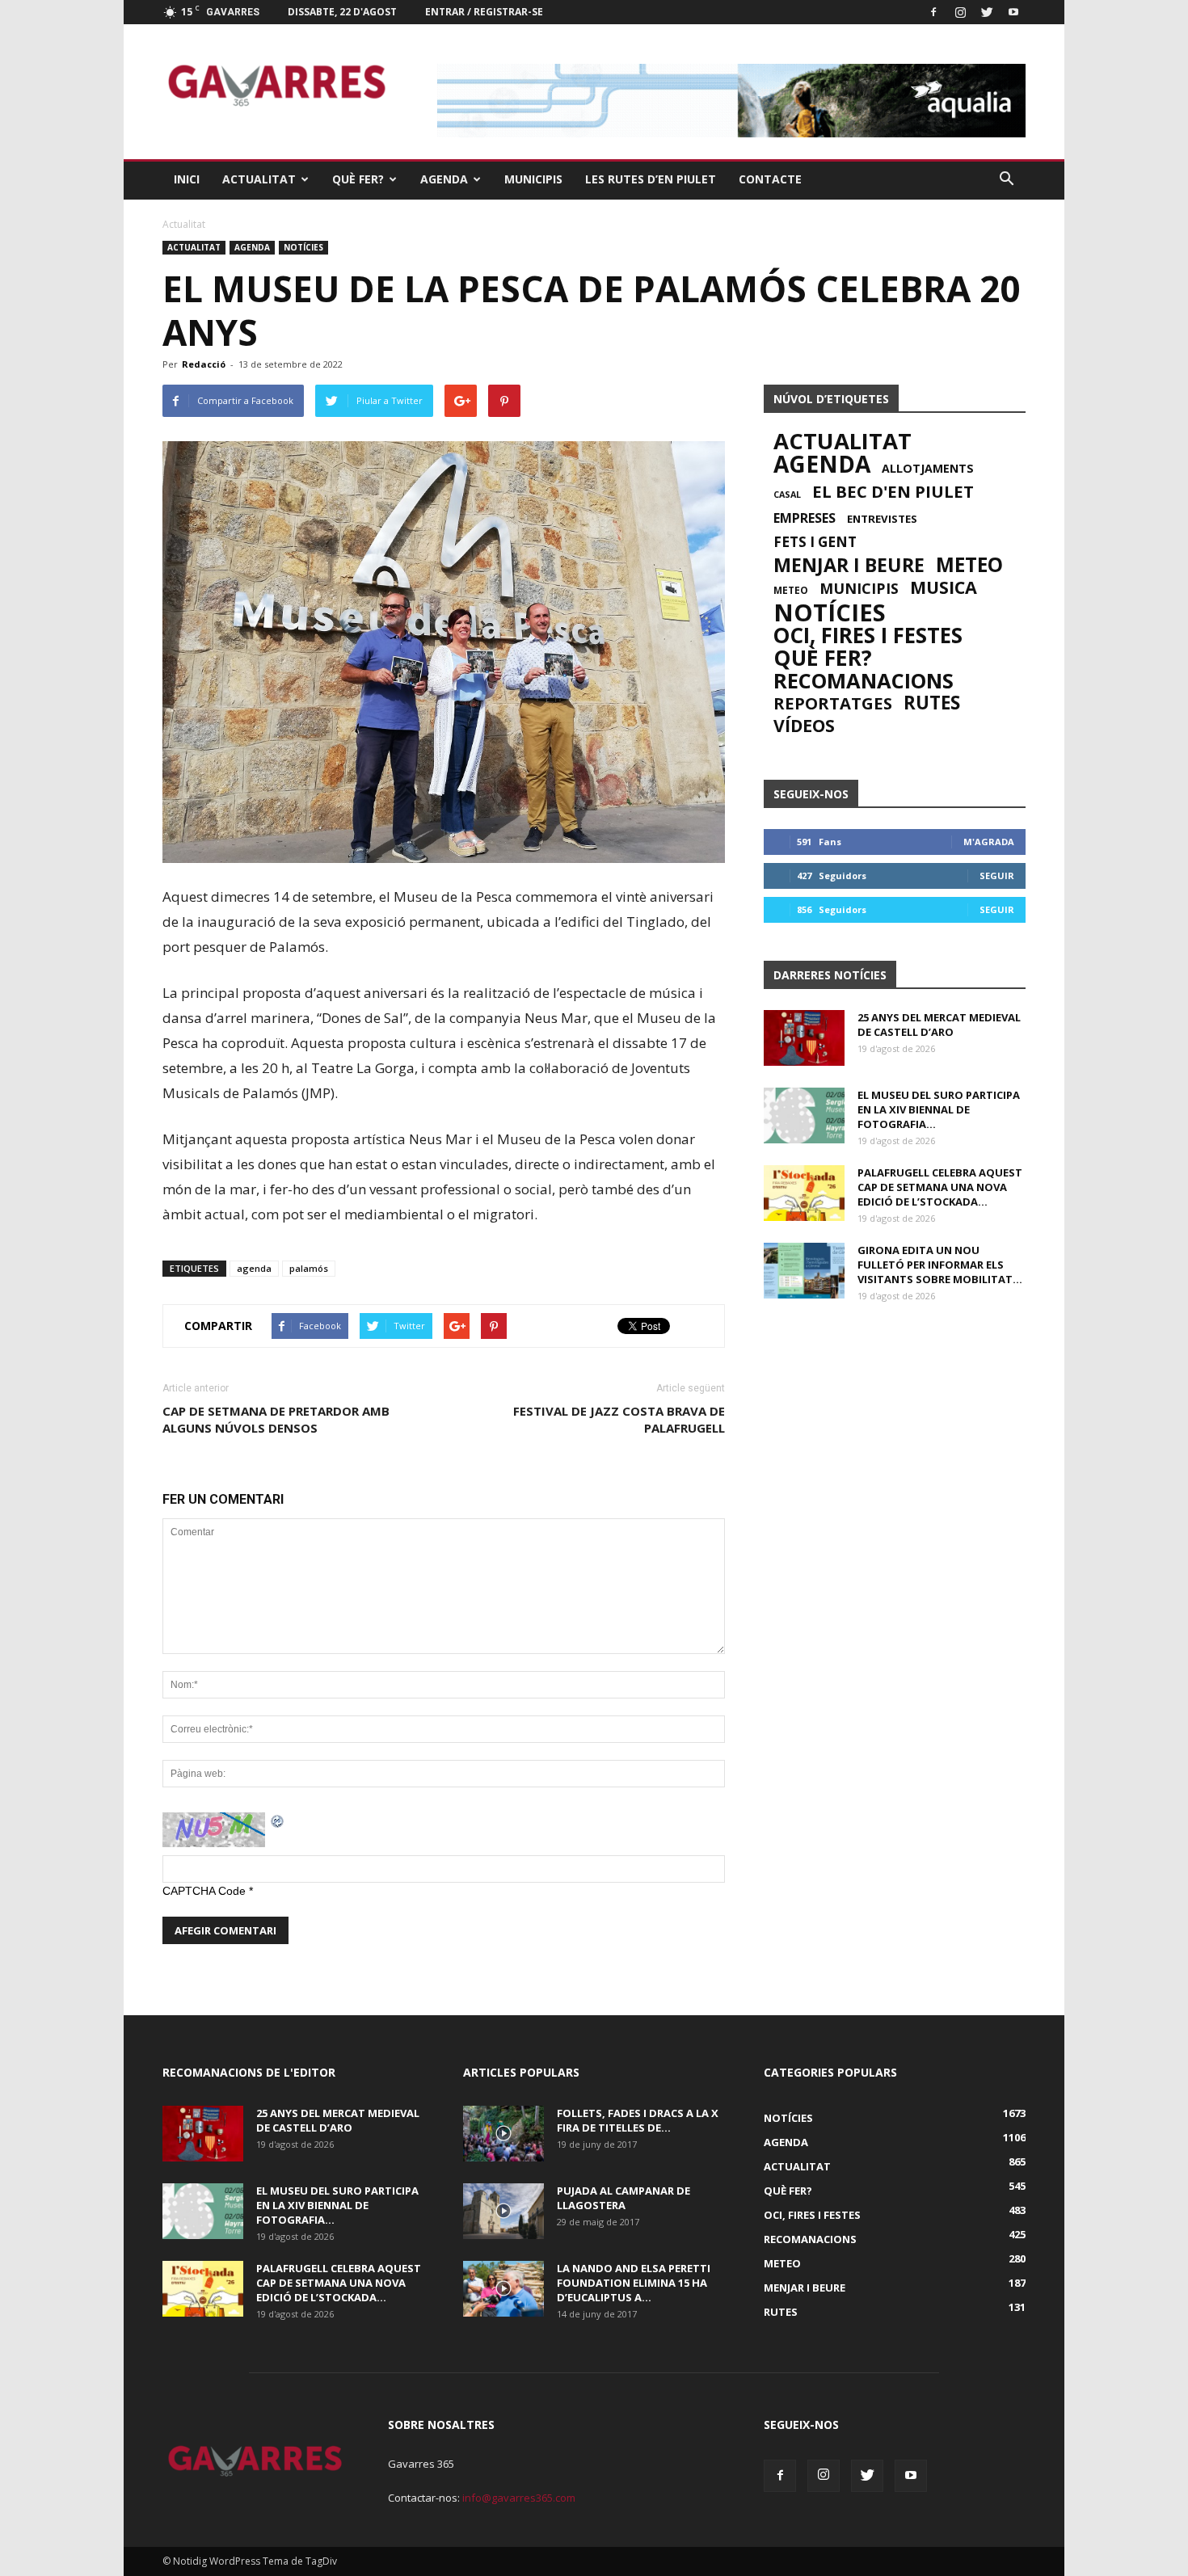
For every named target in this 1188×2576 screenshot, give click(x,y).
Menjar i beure (849, 565)
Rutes (932, 703)
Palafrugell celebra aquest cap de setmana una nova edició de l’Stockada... (940, 1187)
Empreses (805, 518)
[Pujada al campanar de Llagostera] (503, 2211)
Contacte (770, 179)
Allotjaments (928, 469)
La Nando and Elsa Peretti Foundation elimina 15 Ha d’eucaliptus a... (634, 2283)
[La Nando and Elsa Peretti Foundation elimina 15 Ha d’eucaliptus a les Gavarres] (503, 2289)
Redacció (204, 364)
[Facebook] (933, 12)
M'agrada (989, 842)
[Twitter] (987, 12)
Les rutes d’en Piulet (651, 179)
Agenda (444, 179)
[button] (1006, 179)
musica (944, 587)
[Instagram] (960, 12)
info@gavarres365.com (519, 2498)
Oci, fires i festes (868, 635)
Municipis (533, 179)
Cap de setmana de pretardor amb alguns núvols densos (276, 1419)
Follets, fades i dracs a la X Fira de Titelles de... (638, 2120)
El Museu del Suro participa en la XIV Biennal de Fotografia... (939, 1109)
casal (787, 495)
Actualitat (259, 179)
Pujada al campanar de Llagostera (623, 2198)
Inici (187, 179)
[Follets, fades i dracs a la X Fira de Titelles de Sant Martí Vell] (503, 2134)
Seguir (997, 876)
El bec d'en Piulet (893, 491)
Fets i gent (815, 542)
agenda (254, 1268)
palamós (309, 1268)
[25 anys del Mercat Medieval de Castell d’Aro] (804, 1038)
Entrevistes (882, 519)
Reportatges (833, 703)
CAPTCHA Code (204, 1891)
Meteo (969, 565)
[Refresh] (278, 1820)
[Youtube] (1013, 12)
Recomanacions (864, 680)
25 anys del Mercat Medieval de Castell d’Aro (939, 1025)
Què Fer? (358, 179)
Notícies (303, 247)
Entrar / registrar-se (484, 12)
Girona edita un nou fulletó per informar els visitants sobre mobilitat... (940, 1265)
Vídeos (804, 726)
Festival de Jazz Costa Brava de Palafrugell (619, 1419)
